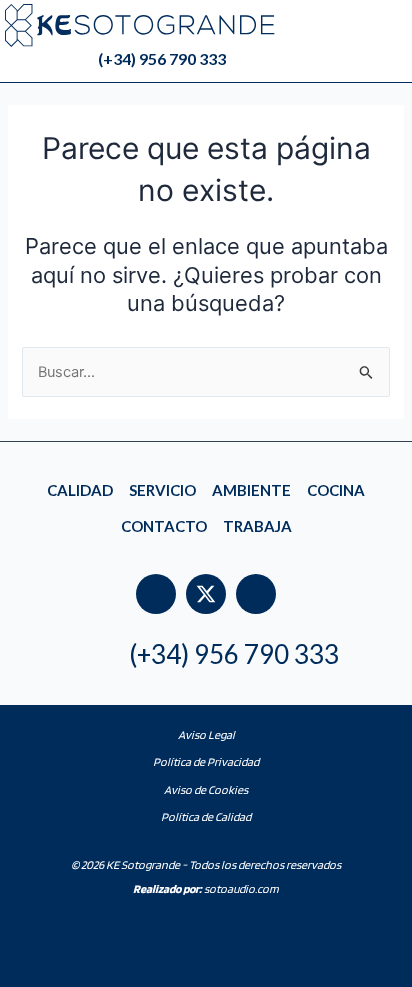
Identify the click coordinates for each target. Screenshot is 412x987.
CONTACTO (164, 526)
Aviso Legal (206, 734)
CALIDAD (80, 490)
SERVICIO (162, 490)
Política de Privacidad (206, 761)
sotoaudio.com (206, 888)
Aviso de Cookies (206, 789)
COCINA (336, 490)
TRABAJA (257, 526)
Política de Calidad (206, 816)
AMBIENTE (251, 490)
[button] (394, 62)
